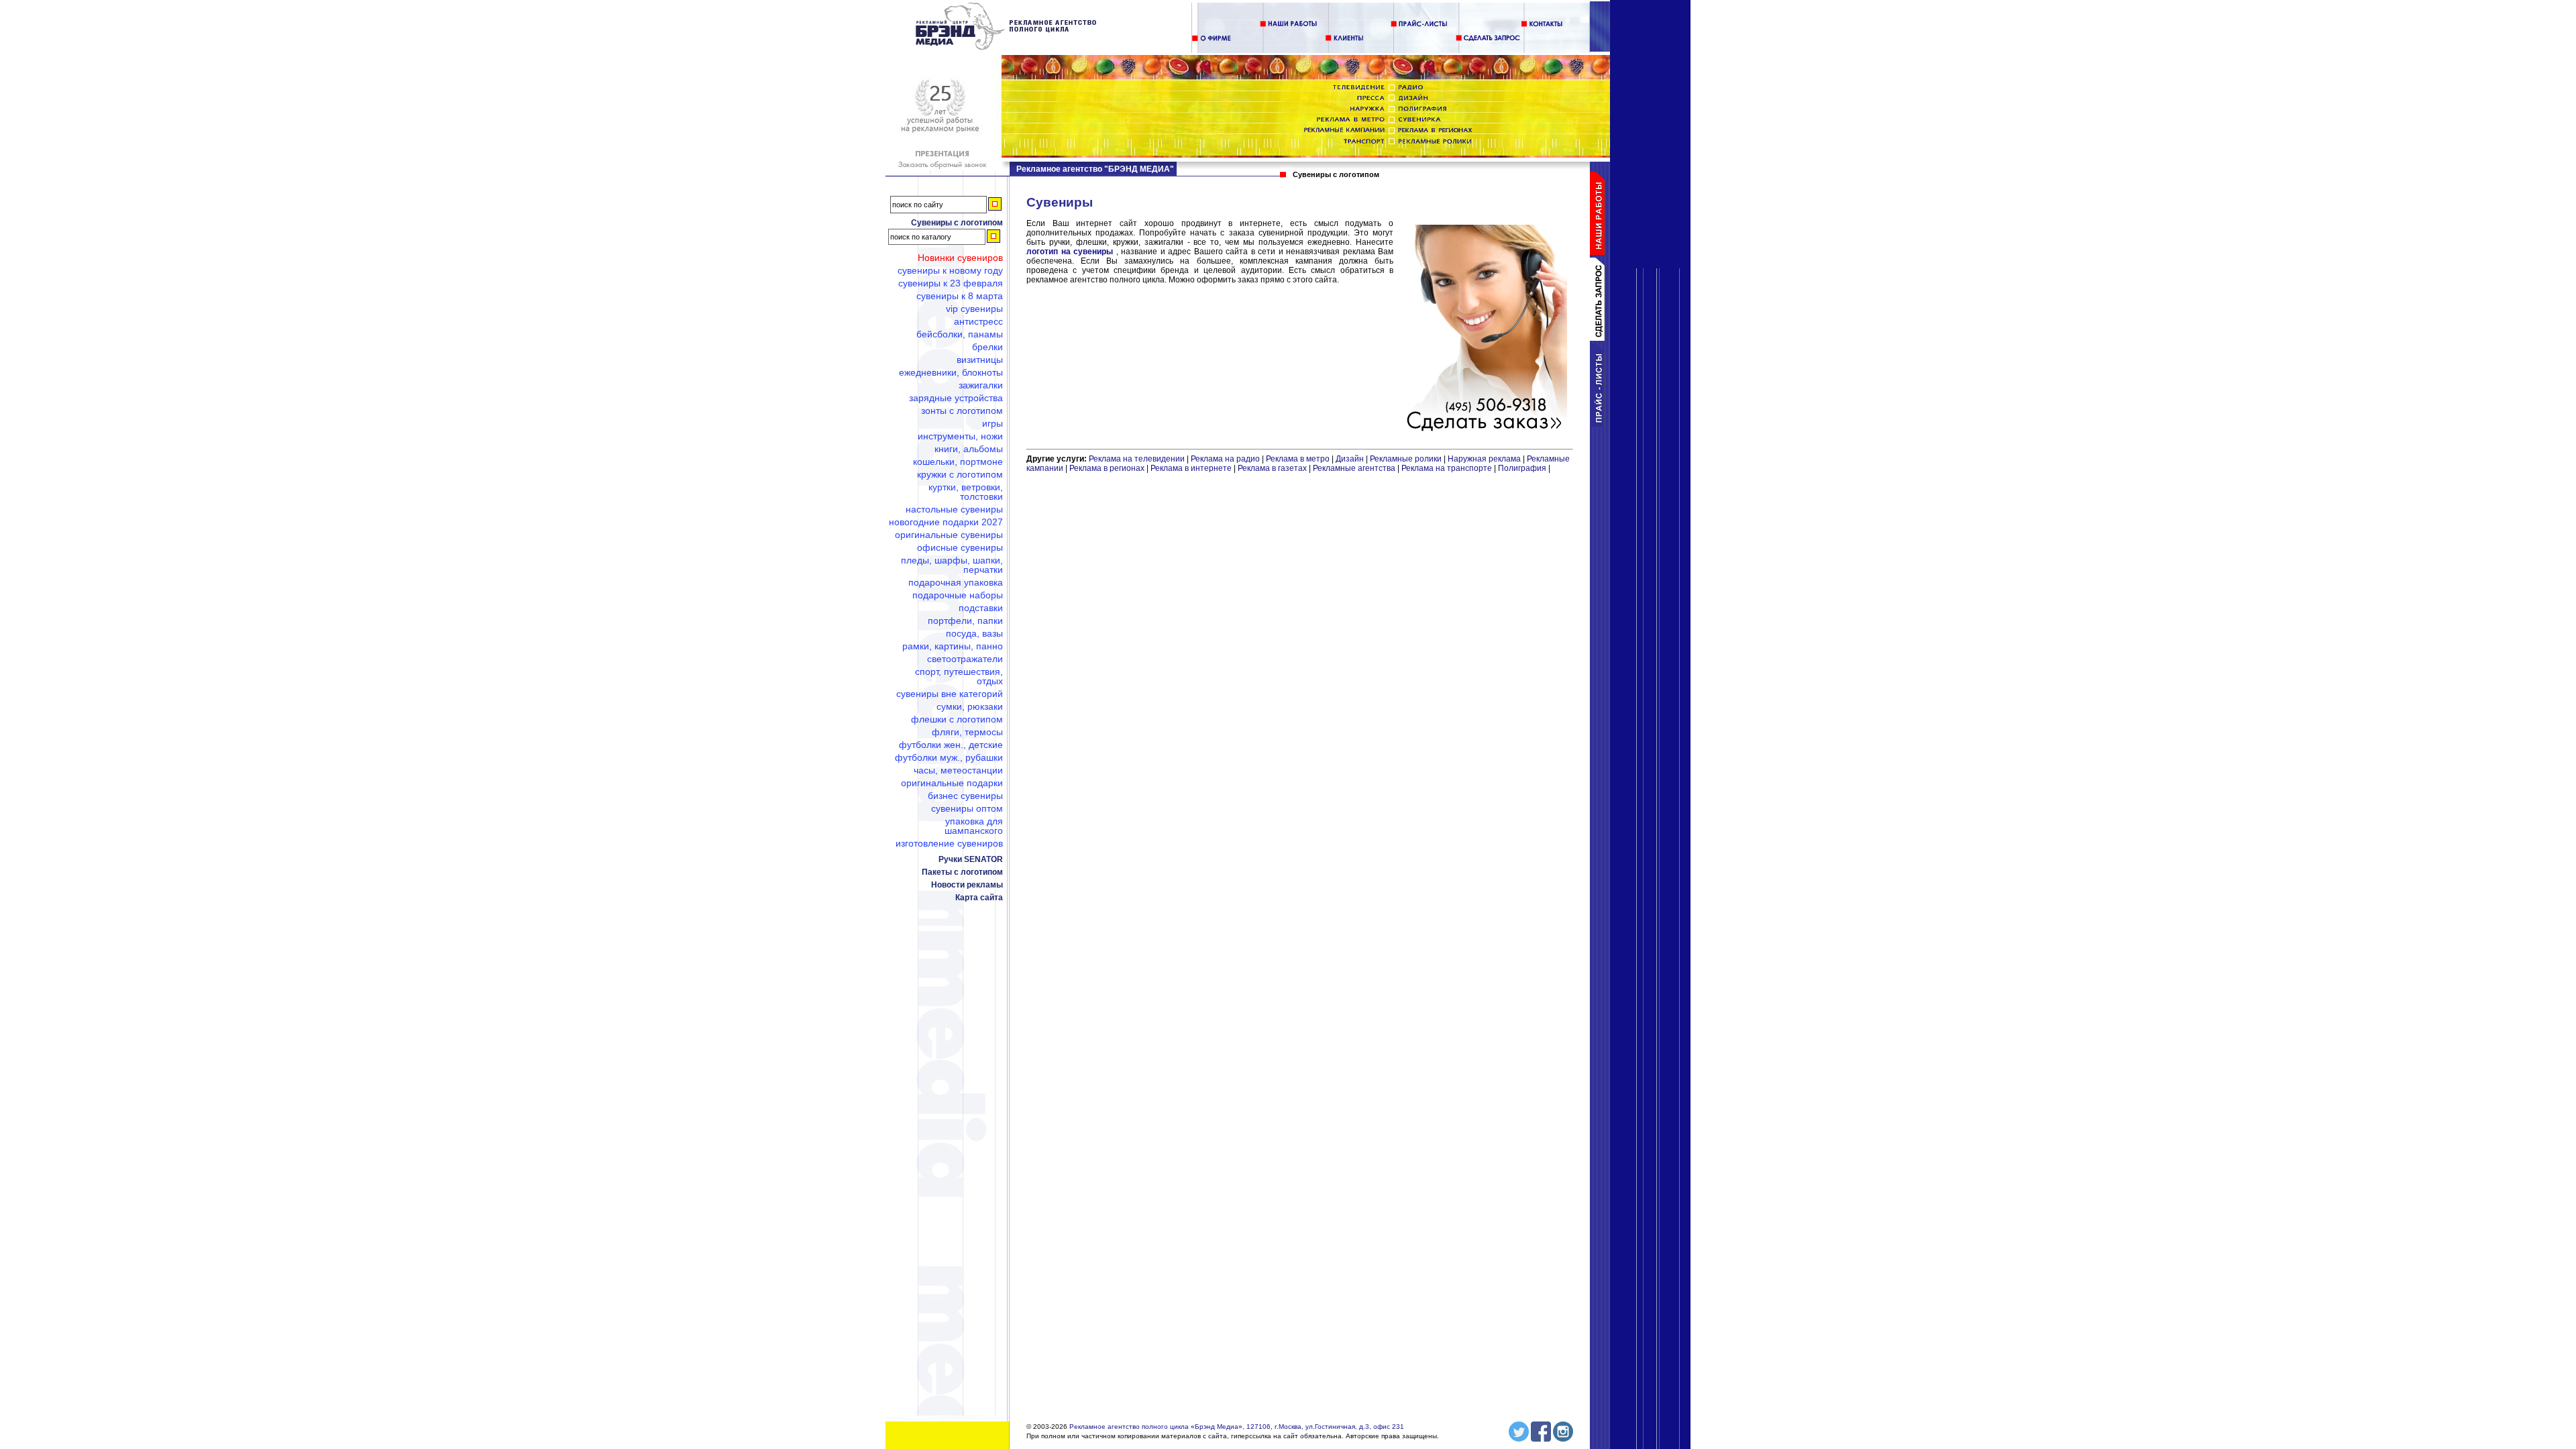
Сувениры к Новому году (950, 270)
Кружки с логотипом (960, 474)
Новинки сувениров (960, 258)
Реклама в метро (1298, 459)
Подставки (981, 608)
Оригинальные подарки (952, 783)
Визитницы (980, 360)
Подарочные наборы (958, 595)
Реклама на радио (1225, 459)
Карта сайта (979, 898)
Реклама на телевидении (1137, 459)
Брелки (987, 347)
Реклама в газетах (1273, 468)
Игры (992, 423)
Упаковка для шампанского (974, 826)
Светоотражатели (965, 659)
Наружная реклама (1484, 459)
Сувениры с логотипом (957, 223)
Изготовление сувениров (949, 843)
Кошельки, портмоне (958, 462)
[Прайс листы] (1600, 424)
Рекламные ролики (1406, 459)
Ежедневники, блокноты (951, 372)
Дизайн (1350, 459)
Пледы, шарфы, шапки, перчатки (952, 565)
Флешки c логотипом (957, 719)
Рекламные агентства (1355, 468)
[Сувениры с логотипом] (1007, 48)
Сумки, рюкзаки (970, 706)
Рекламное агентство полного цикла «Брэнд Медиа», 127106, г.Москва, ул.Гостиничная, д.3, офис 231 (1237, 1427)
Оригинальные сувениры (949, 535)
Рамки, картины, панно (953, 646)
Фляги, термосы (967, 732)
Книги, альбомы (969, 449)
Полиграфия (1522, 468)
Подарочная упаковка (956, 582)
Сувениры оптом (967, 808)
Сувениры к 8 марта (960, 296)
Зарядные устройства (956, 398)
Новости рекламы (967, 885)
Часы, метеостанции (958, 770)
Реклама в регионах (1107, 468)
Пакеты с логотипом (962, 872)
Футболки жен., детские (951, 745)
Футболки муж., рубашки (949, 757)
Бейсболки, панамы (960, 334)
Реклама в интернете (1191, 468)
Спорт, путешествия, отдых (959, 676)
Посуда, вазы (974, 633)
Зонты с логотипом (962, 411)
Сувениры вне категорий (950, 694)
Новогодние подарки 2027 (946, 522)
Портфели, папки (965, 621)
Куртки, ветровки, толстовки (966, 492)
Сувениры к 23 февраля (951, 283)
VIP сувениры (974, 309)
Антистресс (978, 321)
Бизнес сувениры (965, 796)
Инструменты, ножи (960, 436)
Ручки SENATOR (971, 859)
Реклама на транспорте (1447, 468)
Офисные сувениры (960, 547)
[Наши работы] (1600, 252)
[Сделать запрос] (1600, 338)
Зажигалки (981, 385)
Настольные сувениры (954, 509)
